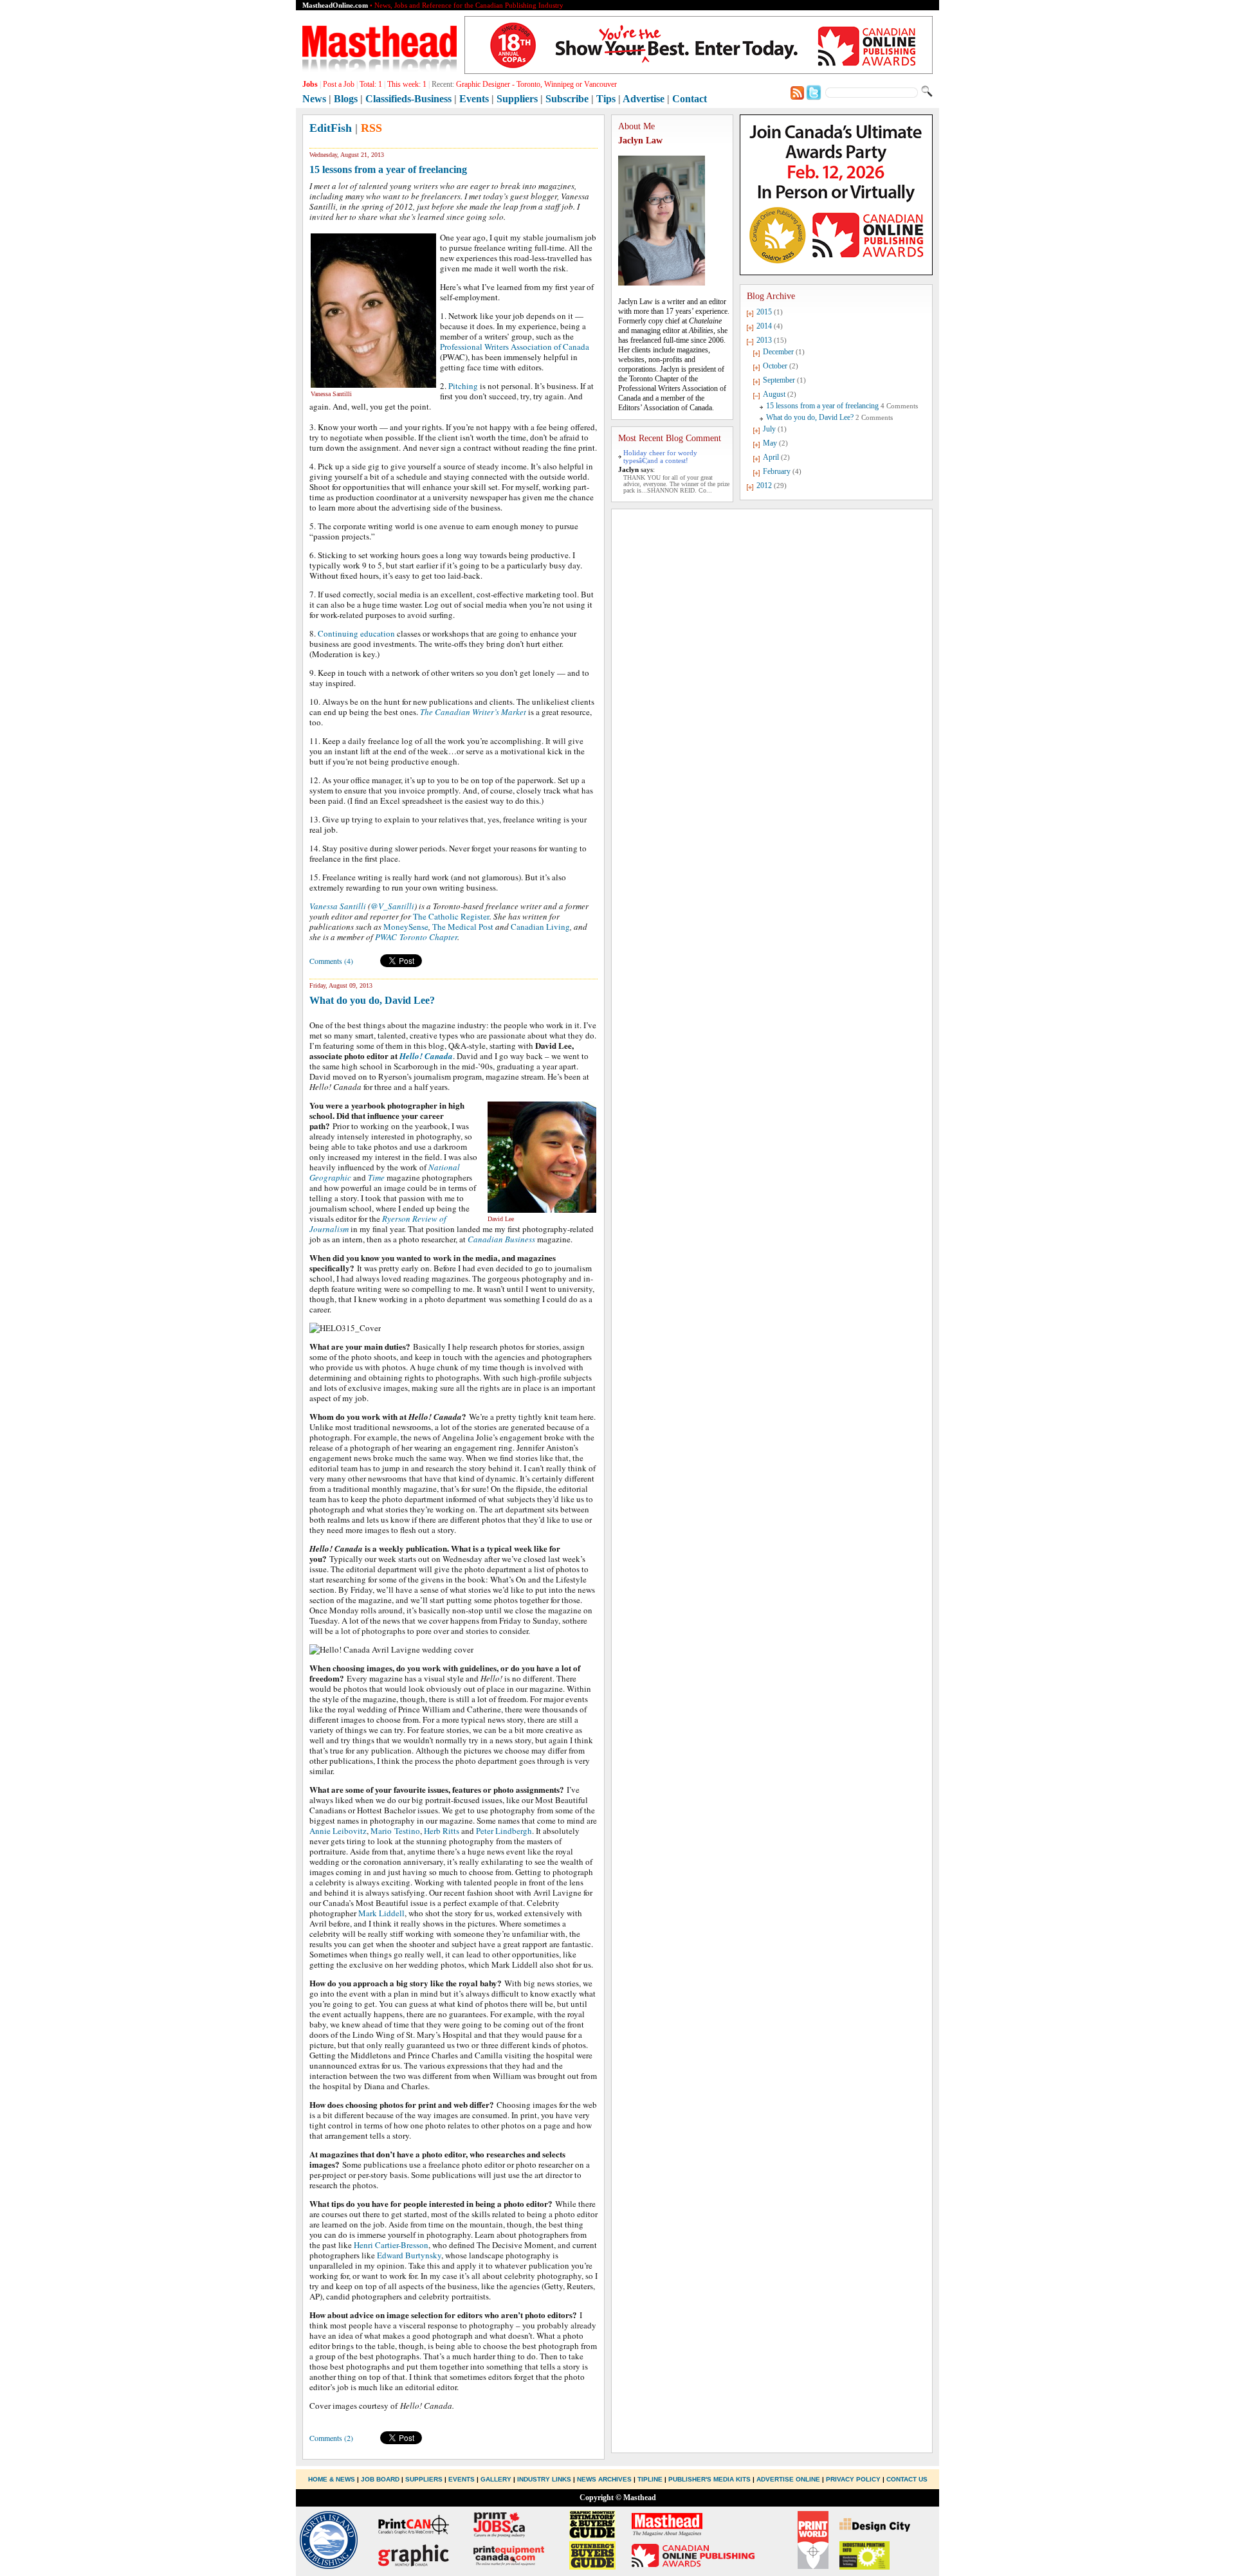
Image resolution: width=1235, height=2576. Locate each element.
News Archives (604, 2479)
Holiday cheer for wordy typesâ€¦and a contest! (660, 457)
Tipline (650, 2479)
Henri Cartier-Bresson (391, 2245)
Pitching (463, 386)
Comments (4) (331, 961)
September (779, 380)
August (774, 394)
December (778, 352)
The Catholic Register (451, 916)
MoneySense (406, 927)
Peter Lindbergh (504, 1831)
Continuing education (356, 633)
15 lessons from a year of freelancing (388, 169)
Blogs (346, 99)
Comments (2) (331, 2438)
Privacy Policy (853, 2479)
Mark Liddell (381, 1913)
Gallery (496, 2479)
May (770, 443)
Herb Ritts (442, 1831)
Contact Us (907, 2479)
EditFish (331, 128)
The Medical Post (463, 927)
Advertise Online (788, 2479)
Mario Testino (395, 1831)
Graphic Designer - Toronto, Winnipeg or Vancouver (536, 84)
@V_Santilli (392, 906)
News (314, 99)
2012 (764, 485)
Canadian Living (540, 927)
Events (474, 99)
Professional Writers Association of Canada (515, 347)
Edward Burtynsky (409, 2255)
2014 (764, 326)
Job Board (380, 2479)
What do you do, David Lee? (372, 1000)
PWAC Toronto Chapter (416, 937)
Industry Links (544, 2479)
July (769, 429)
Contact (690, 99)
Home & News (333, 2479)
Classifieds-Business (408, 99)
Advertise (644, 99)
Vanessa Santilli (338, 906)
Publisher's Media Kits (709, 2479)
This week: (407, 84)
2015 (764, 312)
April (771, 457)
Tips (606, 99)
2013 (764, 340)
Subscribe (567, 99)
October (775, 366)
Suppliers (517, 99)
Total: (371, 84)
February (777, 471)
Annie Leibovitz (338, 1831)
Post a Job (339, 84)
